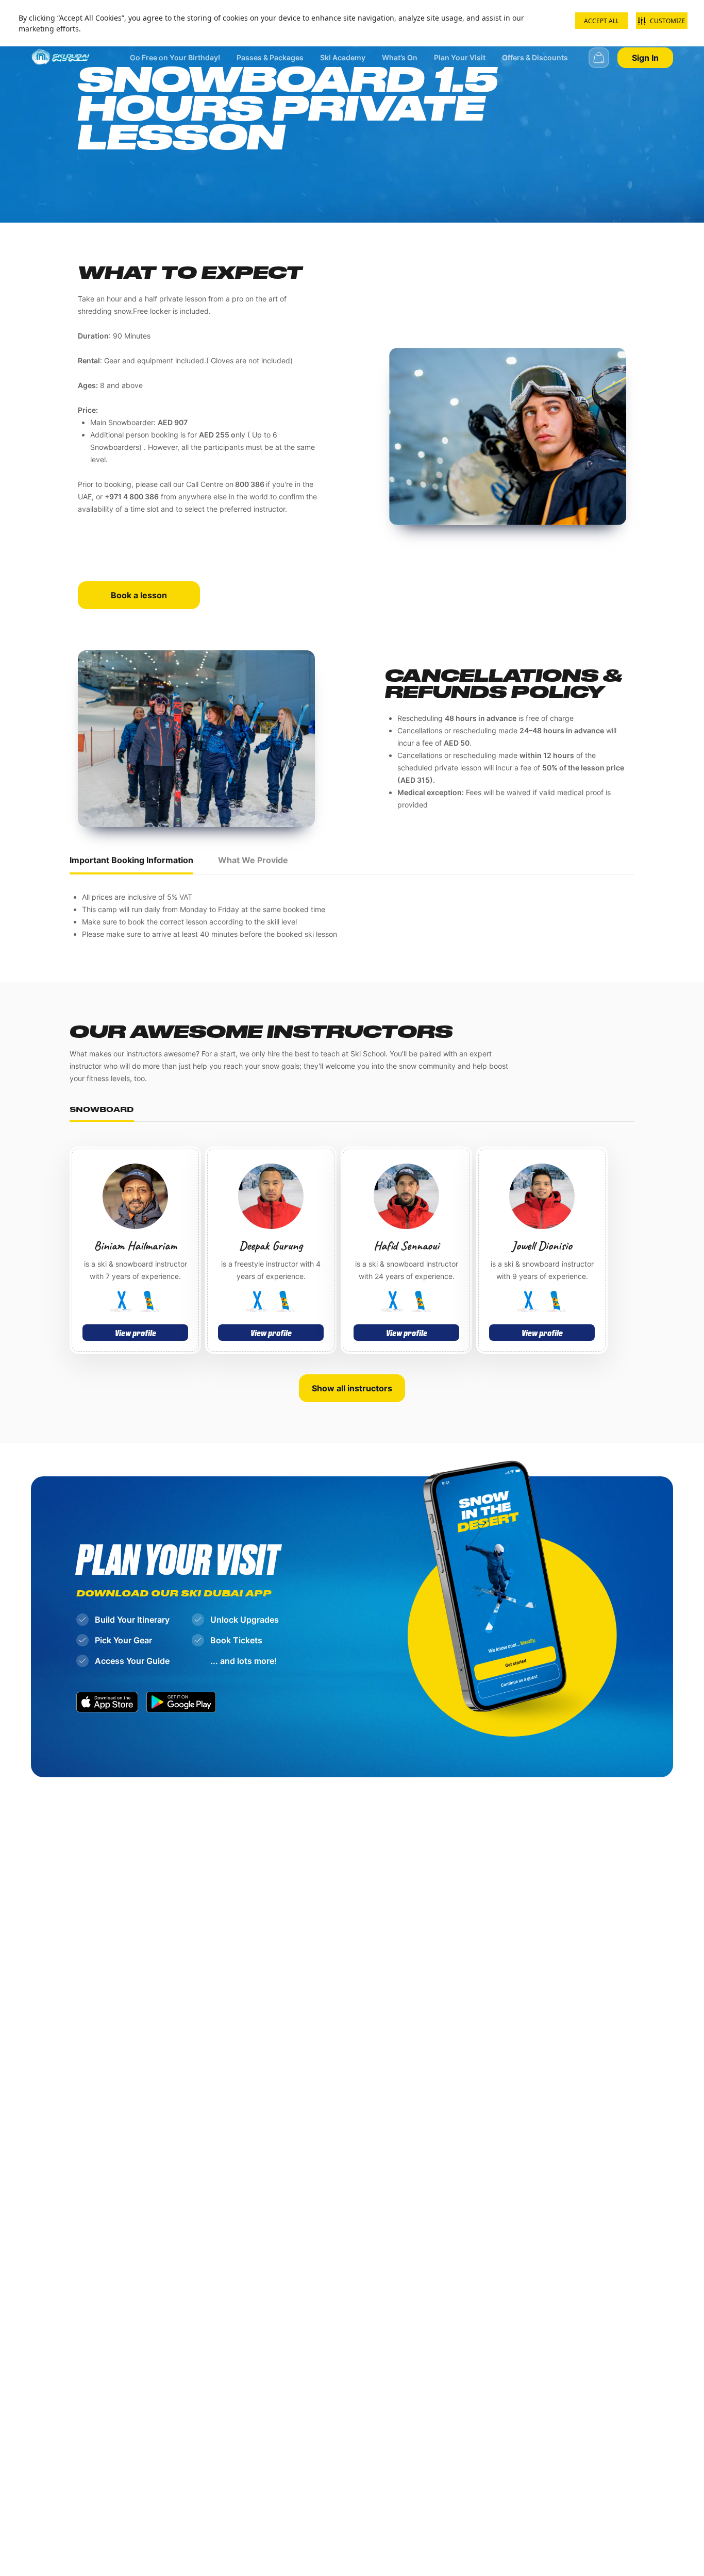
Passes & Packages (270, 57)
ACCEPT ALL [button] (601, 21)
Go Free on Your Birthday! (175, 57)
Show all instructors (352, 1388)
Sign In (645, 58)
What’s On (400, 57)
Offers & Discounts (535, 57)
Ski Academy (343, 57)
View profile (136, 1333)
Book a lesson (139, 595)
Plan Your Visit (460, 57)
